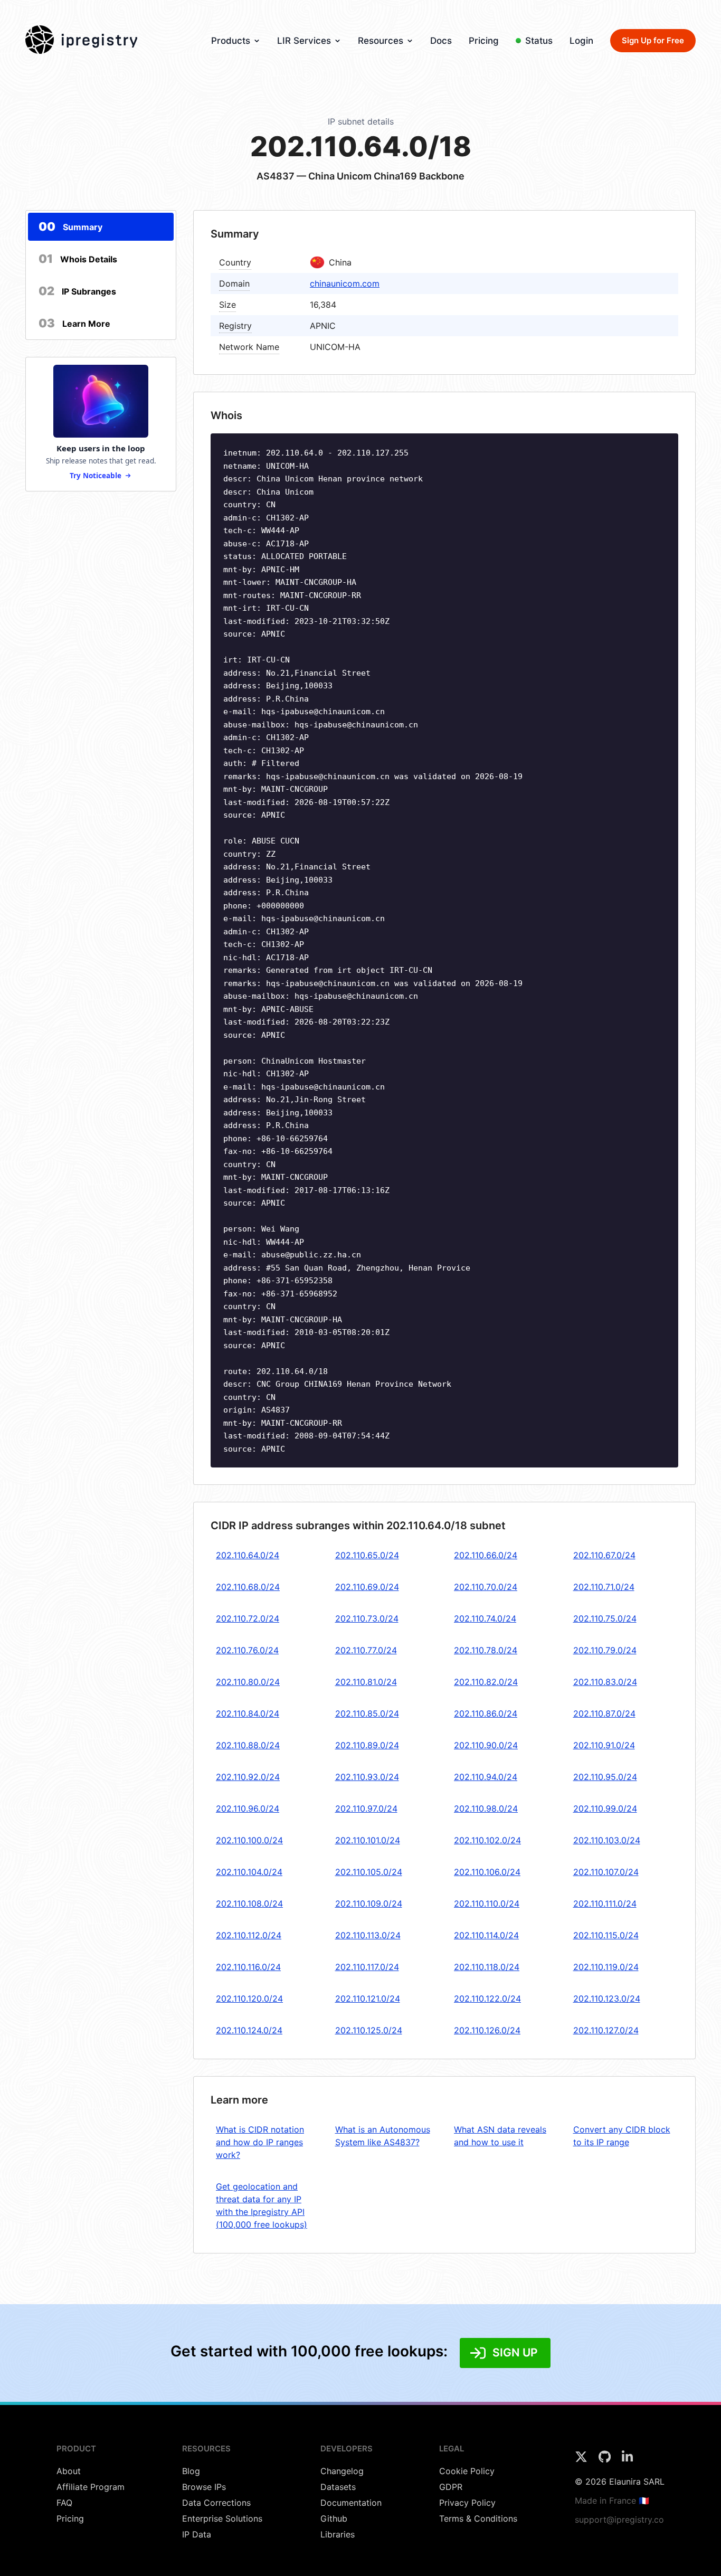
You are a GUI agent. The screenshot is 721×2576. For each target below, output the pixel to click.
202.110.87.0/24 (604, 1713)
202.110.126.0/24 (487, 2030)
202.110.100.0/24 (249, 1840)
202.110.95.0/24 (605, 1777)
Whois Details (78, 259)
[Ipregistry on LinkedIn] (627, 2460)
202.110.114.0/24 (486, 1935)
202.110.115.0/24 (606, 1935)
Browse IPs (204, 2487)
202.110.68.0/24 (248, 1587)
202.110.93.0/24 (367, 1777)
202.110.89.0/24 (367, 1745)
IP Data (197, 2534)
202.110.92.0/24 (248, 1777)
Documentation (351, 2503)
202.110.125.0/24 (369, 2030)
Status (539, 41)
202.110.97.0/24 (366, 1808)
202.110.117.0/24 (367, 1967)
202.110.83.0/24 (605, 1682)
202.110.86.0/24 (486, 1713)
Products (231, 41)
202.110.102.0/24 (487, 1840)
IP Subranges (77, 291)
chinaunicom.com (345, 283)
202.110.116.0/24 (248, 1967)
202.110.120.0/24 (249, 1999)
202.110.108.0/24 (249, 1903)
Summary (70, 226)
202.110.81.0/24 (366, 1682)
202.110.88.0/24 (248, 1745)
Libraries (338, 2534)
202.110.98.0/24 (486, 1808)
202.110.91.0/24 (604, 1745)
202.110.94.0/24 (486, 1777)
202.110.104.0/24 (249, 1872)
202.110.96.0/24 (248, 1808)
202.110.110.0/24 (487, 1903)
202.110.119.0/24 (606, 1967)
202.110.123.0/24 (607, 1999)
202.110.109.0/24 (369, 1903)
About (69, 2471)
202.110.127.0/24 (606, 2030)
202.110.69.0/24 (367, 1587)
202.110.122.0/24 (487, 1999)
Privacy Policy (467, 2503)
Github (334, 2518)
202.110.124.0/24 (249, 2030)
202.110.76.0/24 (247, 1650)
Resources (381, 41)
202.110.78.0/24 (486, 1650)
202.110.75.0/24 (605, 1618)
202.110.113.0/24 (368, 1935)
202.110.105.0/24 (369, 1872)
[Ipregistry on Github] (606, 2460)
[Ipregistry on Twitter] (582, 2460)
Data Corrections (216, 2503)
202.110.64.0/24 (248, 1555)
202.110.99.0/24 (605, 1808)
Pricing (484, 41)
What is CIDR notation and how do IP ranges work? (260, 2142)
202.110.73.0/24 (367, 1618)
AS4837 (276, 176)
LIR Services (304, 41)
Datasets (338, 2487)
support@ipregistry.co (619, 2520)
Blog (191, 2471)
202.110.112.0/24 (249, 1935)
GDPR (451, 2487)
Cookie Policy (467, 2471)
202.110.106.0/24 (487, 1872)
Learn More (74, 323)
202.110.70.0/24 (486, 1587)
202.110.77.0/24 (366, 1650)
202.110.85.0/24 (367, 1713)
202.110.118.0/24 (487, 1967)
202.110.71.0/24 (604, 1587)
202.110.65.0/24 (367, 1555)
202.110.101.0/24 (368, 1840)
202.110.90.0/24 (486, 1745)
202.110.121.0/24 (368, 1999)
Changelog (342, 2471)
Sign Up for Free (653, 40)
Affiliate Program (91, 2487)
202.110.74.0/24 (485, 1618)
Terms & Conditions (478, 2518)
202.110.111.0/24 (605, 1903)
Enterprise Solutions (222, 2518)
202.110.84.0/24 (248, 1713)
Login (581, 41)
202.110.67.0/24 (604, 1555)
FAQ (64, 2503)
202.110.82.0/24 (486, 1682)
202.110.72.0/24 (248, 1618)
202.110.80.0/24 (248, 1682)
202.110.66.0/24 (486, 1555)
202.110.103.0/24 (607, 1840)
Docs (441, 41)
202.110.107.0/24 (606, 1872)
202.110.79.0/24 (605, 1650)
